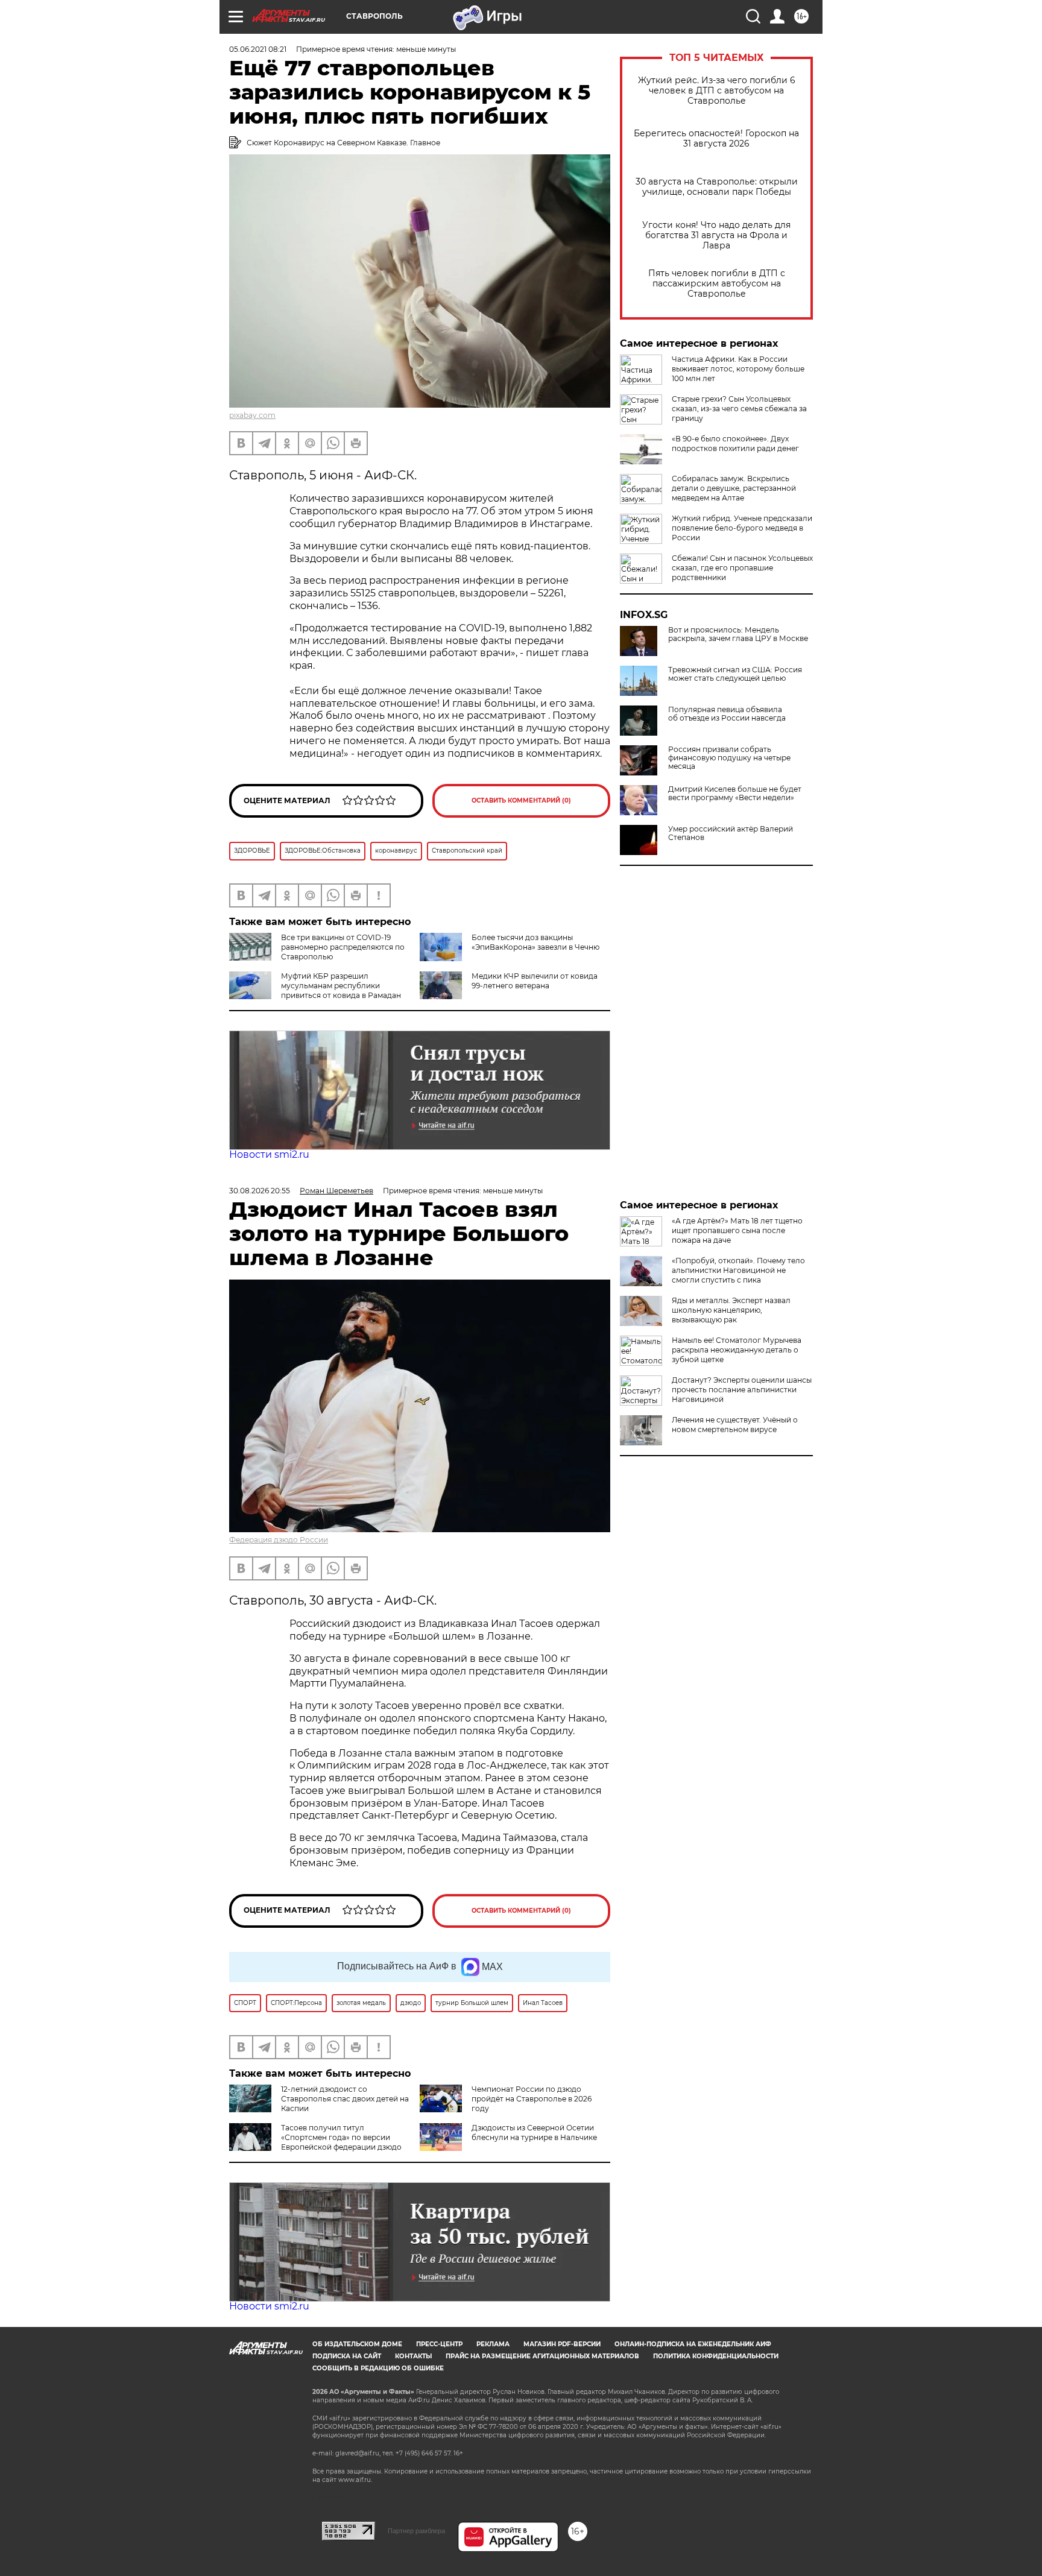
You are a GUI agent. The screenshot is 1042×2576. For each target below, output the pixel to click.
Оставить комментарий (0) (521, 800)
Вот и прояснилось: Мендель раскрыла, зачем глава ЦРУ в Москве (738, 634)
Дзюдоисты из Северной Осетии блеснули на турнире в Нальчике (534, 2132)
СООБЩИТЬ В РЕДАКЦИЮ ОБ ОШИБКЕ (378, 2368)
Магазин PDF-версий (562, 2344)
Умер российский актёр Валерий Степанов (731, 833)
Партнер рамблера (416, 2531)
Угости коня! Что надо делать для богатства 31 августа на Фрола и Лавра (716, 235)
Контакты (413, 2356)
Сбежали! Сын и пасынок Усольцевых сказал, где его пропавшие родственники (742, 568)
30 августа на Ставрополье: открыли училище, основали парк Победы (717, 187)
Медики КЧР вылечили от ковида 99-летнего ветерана (535, 981)
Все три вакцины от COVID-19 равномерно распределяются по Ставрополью (343, 947)
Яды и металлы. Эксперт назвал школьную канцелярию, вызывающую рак (731, 1310)
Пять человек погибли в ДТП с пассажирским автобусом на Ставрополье (717, 284)
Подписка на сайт (347, 2356)
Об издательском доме (357, 2344)
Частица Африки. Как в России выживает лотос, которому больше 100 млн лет (738, 369)
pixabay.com (252, 415)
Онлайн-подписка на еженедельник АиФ (693, 2344)
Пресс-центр (439, 2344)
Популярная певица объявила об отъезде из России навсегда (727, 714)
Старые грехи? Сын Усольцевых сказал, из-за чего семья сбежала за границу (739, 409)
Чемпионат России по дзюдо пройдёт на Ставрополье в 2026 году (532, 2099)
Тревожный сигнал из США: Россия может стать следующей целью (735, 674)
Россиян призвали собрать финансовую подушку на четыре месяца (729, 758)
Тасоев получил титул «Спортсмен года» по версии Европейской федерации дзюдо (341, 2137)
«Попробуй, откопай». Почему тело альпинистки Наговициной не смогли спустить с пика (738, 1270)
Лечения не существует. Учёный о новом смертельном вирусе (735, 1425)
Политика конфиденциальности (716, 2356)
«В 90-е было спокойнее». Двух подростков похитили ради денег (735, 444)
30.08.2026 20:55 (260, 1191)
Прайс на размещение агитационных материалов (542, 2356)
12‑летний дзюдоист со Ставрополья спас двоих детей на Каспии (345, 2099)
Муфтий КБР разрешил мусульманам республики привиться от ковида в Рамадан (341, 986)
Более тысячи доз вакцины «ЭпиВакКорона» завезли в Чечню (535, 942)
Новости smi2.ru (269, 1154)
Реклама (493, 2344)
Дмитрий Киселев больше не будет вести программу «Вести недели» (735, 794)
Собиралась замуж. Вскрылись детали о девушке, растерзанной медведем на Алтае (734, 488)
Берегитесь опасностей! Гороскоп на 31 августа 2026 (716, 139)
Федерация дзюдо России (279, 1540)
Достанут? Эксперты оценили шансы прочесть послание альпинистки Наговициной (742, 1390)
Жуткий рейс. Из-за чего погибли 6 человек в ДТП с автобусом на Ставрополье (717, 91)
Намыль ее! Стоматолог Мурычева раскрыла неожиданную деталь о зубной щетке (737, 1350)
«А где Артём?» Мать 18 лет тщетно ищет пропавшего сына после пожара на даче (737, 1230)
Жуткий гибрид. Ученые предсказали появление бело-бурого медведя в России (742, 528)
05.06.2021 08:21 (258, 49)
